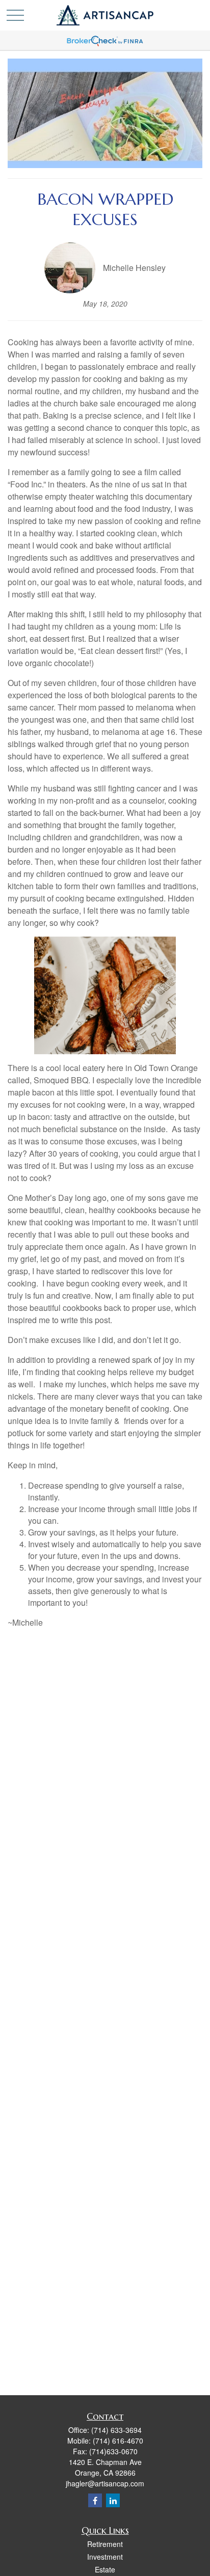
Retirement (105, 2544)
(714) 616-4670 (118, 2441)
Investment (105, 2557)
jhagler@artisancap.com (105, 2483)
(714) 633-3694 (116, 2430)
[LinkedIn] (113, 2500)
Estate (105, 2569)
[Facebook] (95, 2500)
